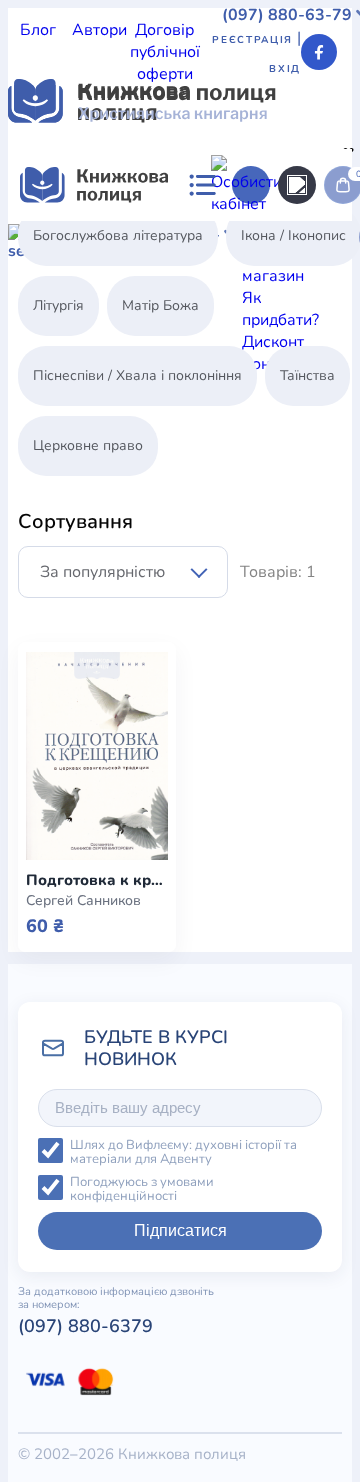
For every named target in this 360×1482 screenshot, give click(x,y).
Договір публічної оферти (165, 52)
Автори (99, 30)
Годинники (282, 876)
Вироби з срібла (266, 678)
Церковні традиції (142, 326)
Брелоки (40, 634)
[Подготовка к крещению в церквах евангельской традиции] (97, 756)
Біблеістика (267, 238)
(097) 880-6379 (85, 1326)
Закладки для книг (167, 612)
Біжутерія (164, 634)
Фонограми (118, 480)
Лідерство (200, 304)
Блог (38, 30)
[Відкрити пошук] (297, 185)
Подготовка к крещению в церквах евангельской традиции (97, 880)
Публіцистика (59, 348)
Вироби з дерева (280, 656)
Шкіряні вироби (258, 700)
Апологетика (56, 238)
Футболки (277, 612)
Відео (273, 590)
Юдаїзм (213, 370)
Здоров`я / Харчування (94, 370)
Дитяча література (139, 282)
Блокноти (240, 634)
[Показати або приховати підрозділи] (157, 221)
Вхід (285, 69)
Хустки (257, 766)
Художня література (83, 392)
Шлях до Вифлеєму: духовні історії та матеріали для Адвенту (183, 1152)
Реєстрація (252, 40)
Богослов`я (294, 524)
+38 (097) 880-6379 (160, 1000)
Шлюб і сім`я (247, 348)
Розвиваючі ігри (221, 788)
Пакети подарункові (268, 744)
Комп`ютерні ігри (226, 854)
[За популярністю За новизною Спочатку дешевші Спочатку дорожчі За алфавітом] (123, 572)
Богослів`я (154, 348)
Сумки (99, 634)
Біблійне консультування (102, 260)
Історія (238, 282)
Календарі (226, 832)
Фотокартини (247, 810)
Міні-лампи (245, 722)
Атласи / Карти (164, 238)
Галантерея (51, 612)
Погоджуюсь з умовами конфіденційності (142, 1189)
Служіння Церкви (280, 326)
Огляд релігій (296, 370)
